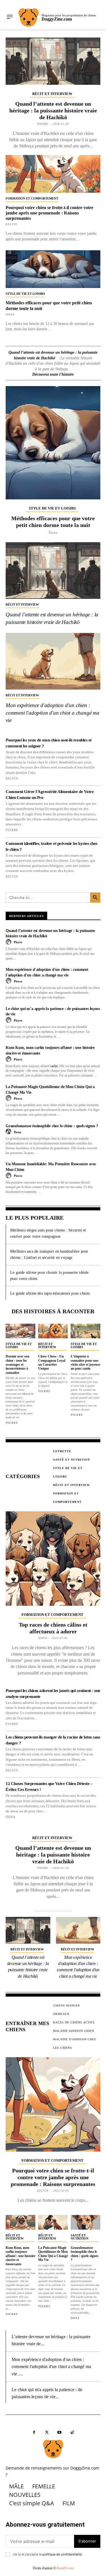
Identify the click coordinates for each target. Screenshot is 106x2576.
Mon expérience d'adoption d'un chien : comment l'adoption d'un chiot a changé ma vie (53, 713)
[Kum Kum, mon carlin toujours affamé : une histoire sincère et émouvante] (20, 2222)
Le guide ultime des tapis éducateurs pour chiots (50, 1293)
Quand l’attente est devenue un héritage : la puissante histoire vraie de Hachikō (53, 110)
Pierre (43, 124)
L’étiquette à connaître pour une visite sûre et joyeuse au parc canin (85, 1362)
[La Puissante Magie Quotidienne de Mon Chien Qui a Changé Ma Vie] (53, 2222)
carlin (54, 1066)
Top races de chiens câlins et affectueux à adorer (53, 1628)
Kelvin (11, 224)
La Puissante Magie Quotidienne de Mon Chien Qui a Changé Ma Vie (53, 2254)
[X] (47, 2432)
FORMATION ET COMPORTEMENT (32, 198)
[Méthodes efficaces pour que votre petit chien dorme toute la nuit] (53, 269)
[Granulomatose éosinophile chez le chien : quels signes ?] (86, 2222)
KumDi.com (65, 2568)
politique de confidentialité (62, 2554)
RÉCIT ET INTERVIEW (52, 94)
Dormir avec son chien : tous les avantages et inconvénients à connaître (18, 1365)
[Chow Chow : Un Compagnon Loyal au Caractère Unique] (53, 1331)
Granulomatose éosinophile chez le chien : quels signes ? (52, 1126)
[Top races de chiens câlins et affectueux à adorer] (53, 1559)
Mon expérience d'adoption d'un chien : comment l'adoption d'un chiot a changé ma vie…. (51, 2367)
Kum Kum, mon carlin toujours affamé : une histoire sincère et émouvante (20, 2256)
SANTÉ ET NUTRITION (80, 2237)
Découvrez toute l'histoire (53, 374)
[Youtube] (60, 2432)
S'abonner (87, 2541)
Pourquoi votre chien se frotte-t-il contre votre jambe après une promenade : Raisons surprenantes (49, 213)
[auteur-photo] (9, 942)
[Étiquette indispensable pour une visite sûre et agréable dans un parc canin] (86, 1331)
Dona (10, 314)
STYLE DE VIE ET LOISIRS (25, 294)
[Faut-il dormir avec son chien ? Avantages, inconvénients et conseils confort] (20, 1331)
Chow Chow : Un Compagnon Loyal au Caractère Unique (52, 1362)
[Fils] (72, 2432)
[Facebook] (34, 2432)
